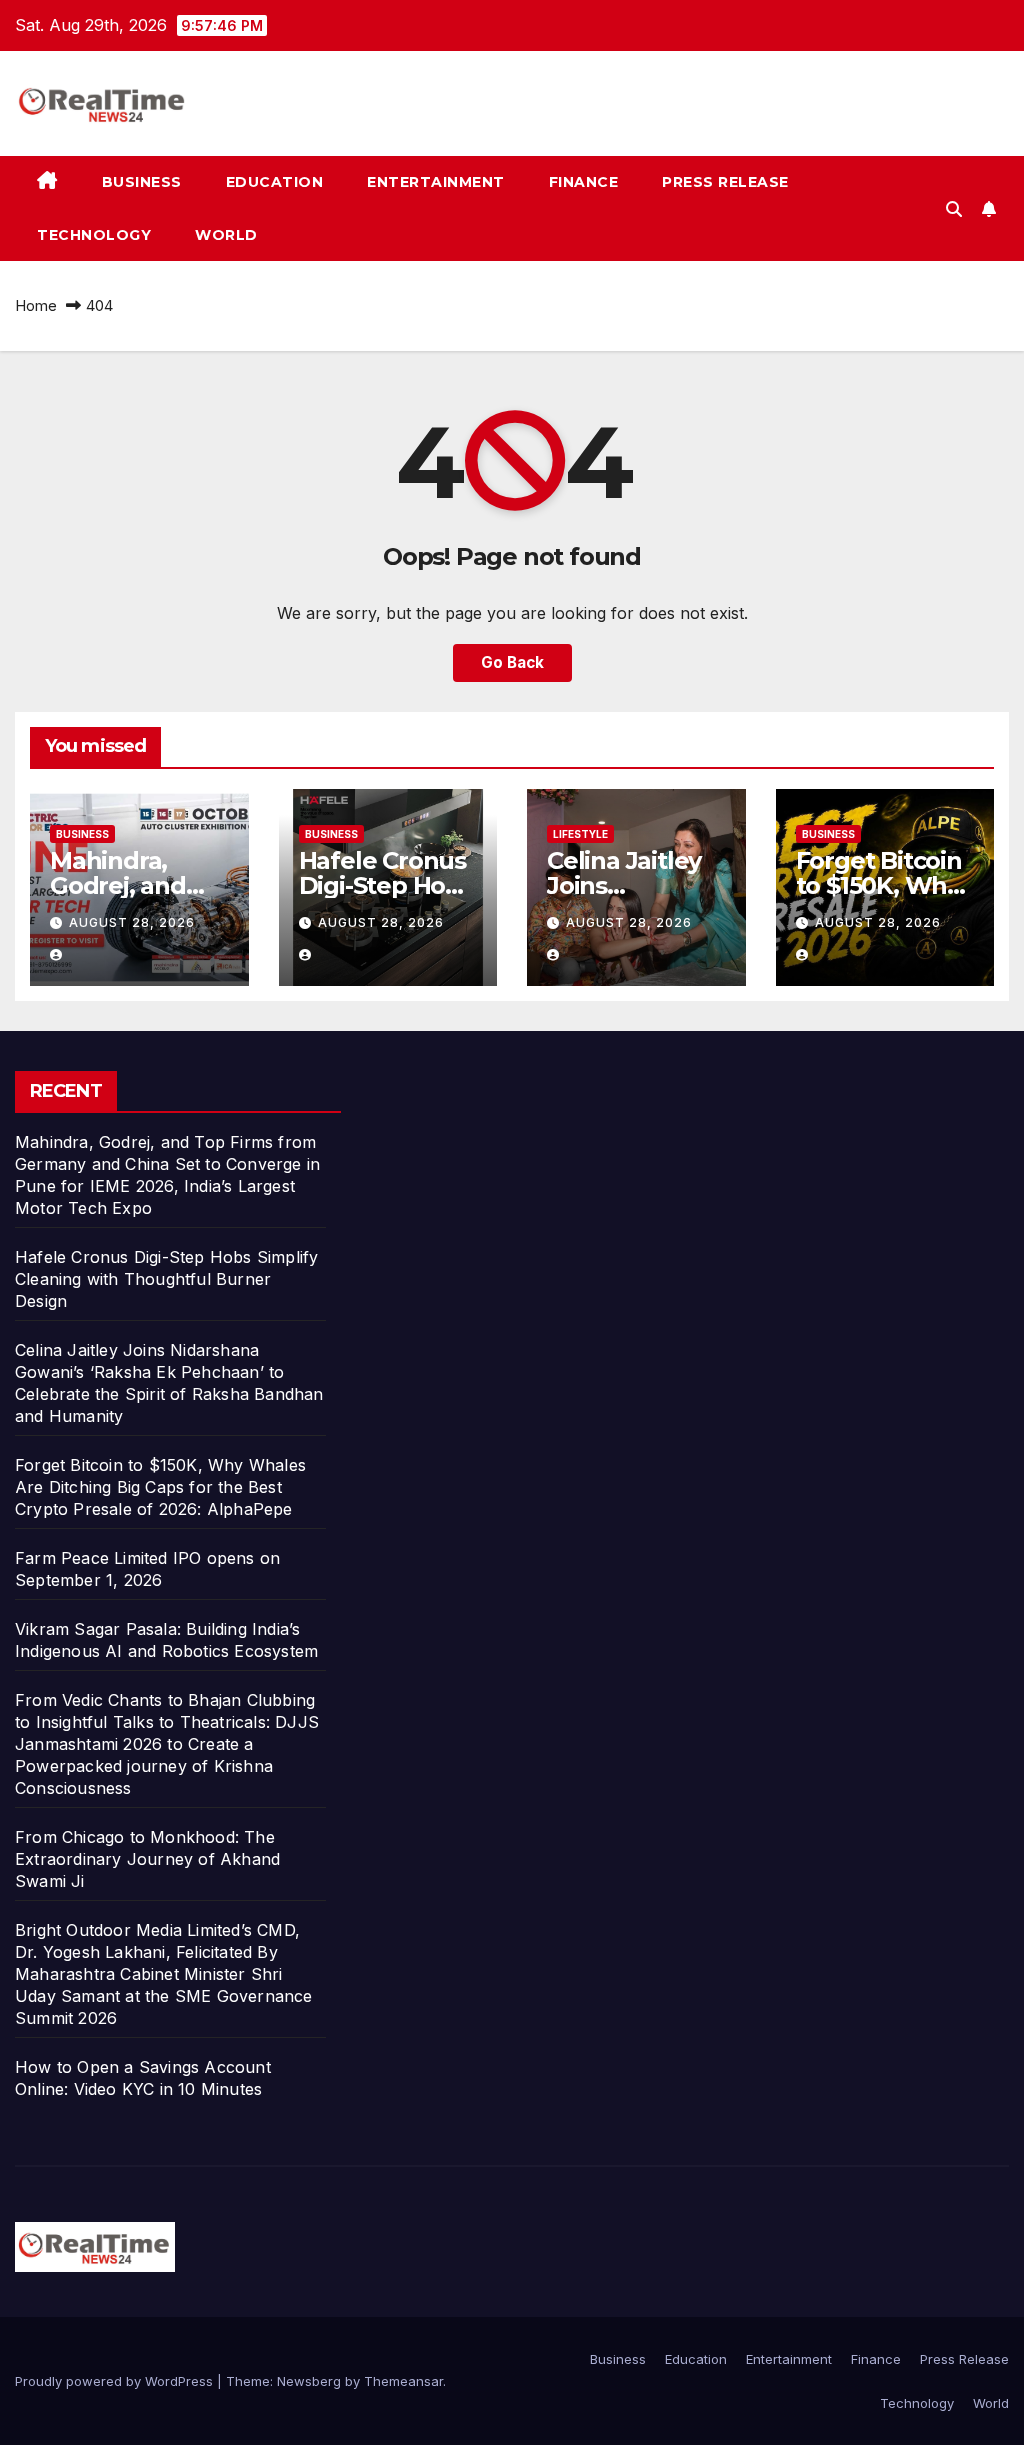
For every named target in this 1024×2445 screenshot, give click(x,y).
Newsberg (309, 2381)
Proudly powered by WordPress (116, 2381)
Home (36, 305)
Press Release (725, 182)
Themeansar (403, 2381)
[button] (954, 209)
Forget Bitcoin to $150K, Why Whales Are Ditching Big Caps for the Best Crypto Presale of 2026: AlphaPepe (160, 1487)
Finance (584, 182)
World (226, 235)
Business (142, 182)
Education (275, 182)
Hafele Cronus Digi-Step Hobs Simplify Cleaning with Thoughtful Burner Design (166, 1279)
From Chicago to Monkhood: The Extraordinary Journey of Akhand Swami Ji (147, 1859)
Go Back (512, 662)
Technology (94, 235)
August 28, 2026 (132, 922)
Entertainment (436, 182)
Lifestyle (580, 834)
